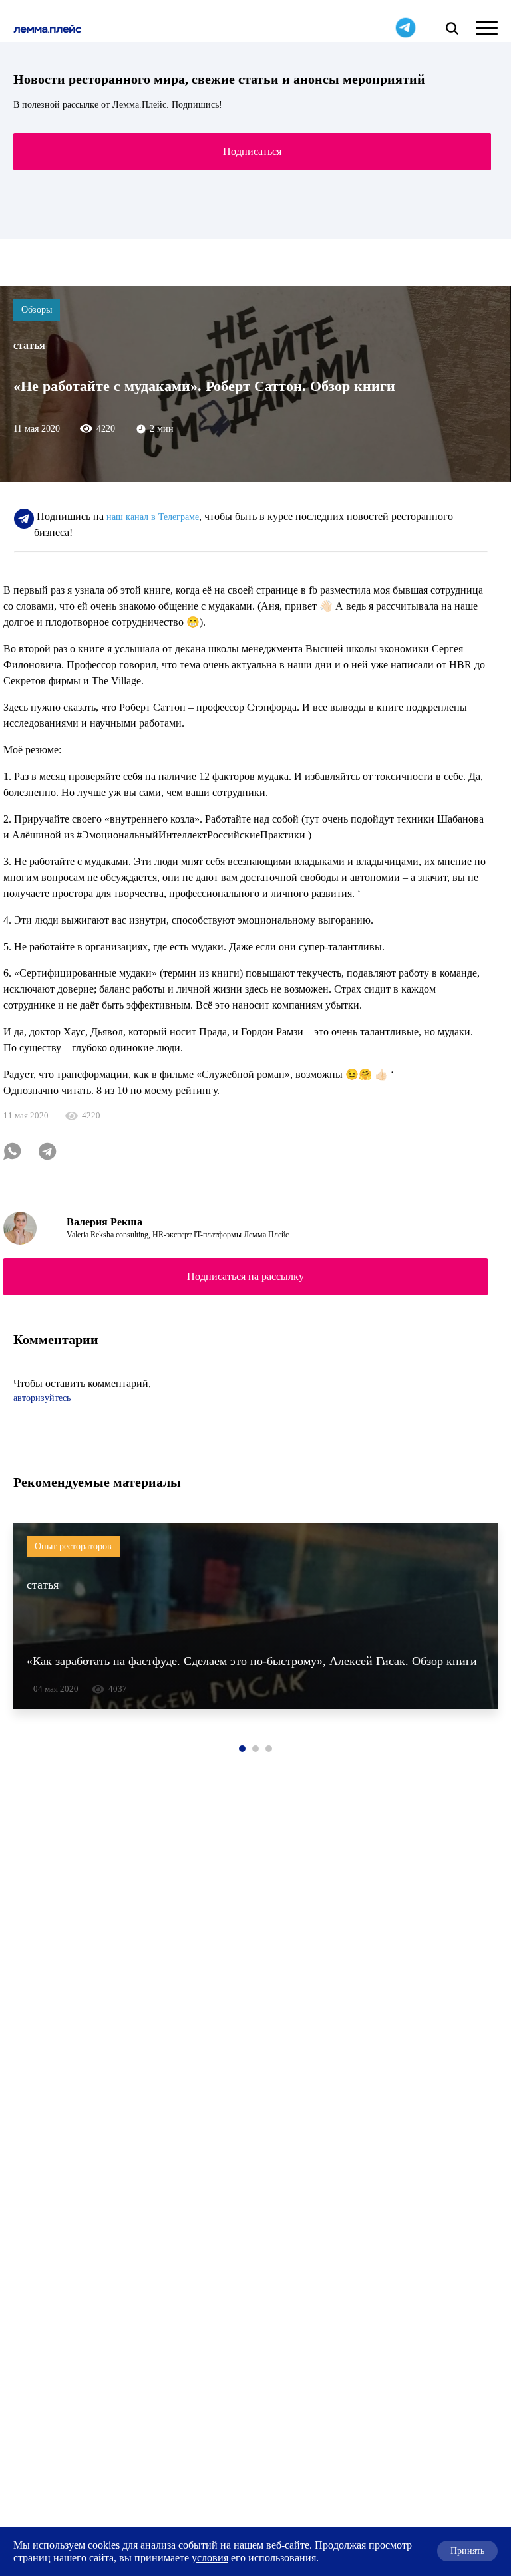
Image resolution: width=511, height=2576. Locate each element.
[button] (242, 1749)
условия (210, 2558)
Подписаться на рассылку (246, 1276)
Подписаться (252, 151)
